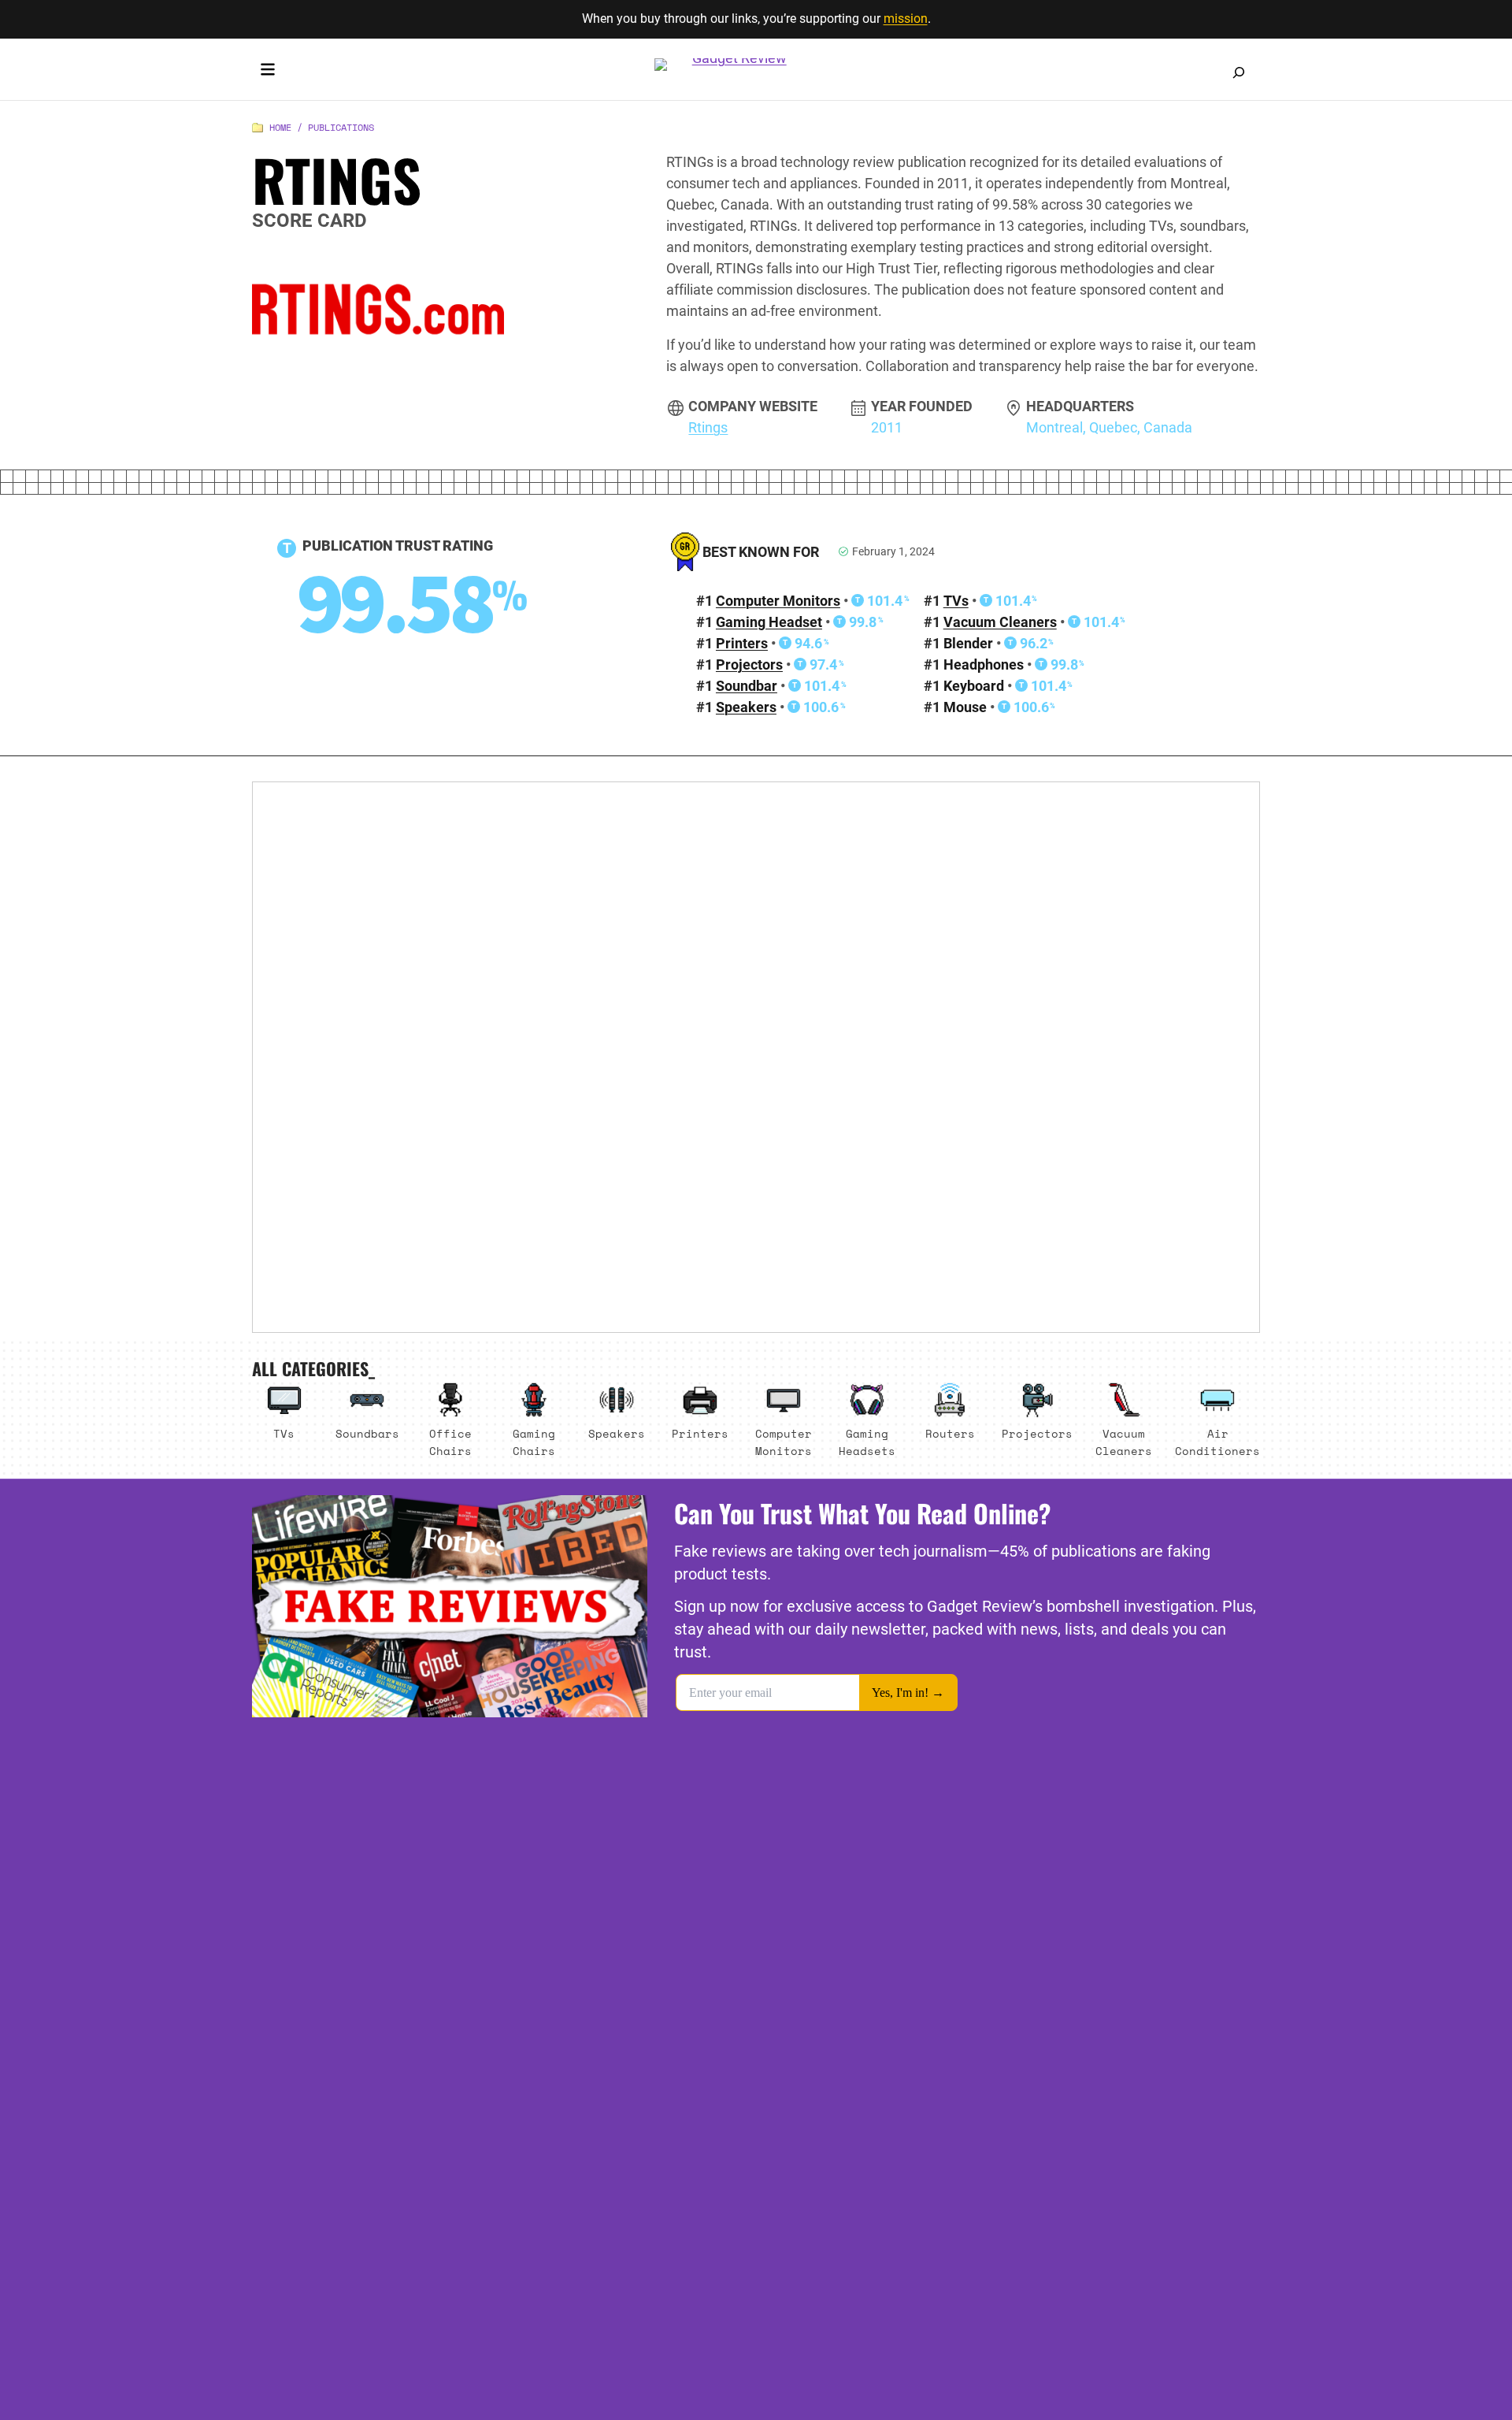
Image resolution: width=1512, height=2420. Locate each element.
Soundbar (747, 686)
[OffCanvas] (268, 72)
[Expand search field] (1239, 72)
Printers (742, 643)
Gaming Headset (769, 622)
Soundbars (367, 1433)
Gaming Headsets (867, 1442)
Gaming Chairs (534, 1442)
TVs (956, 601)
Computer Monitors (778, 601)
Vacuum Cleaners (1000, 622)
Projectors (749, 664)
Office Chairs (450, 1442)
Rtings (708, 427)
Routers (950, 1433)
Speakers (746, 707)
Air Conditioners (1217, 1442)
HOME (280, 127)
